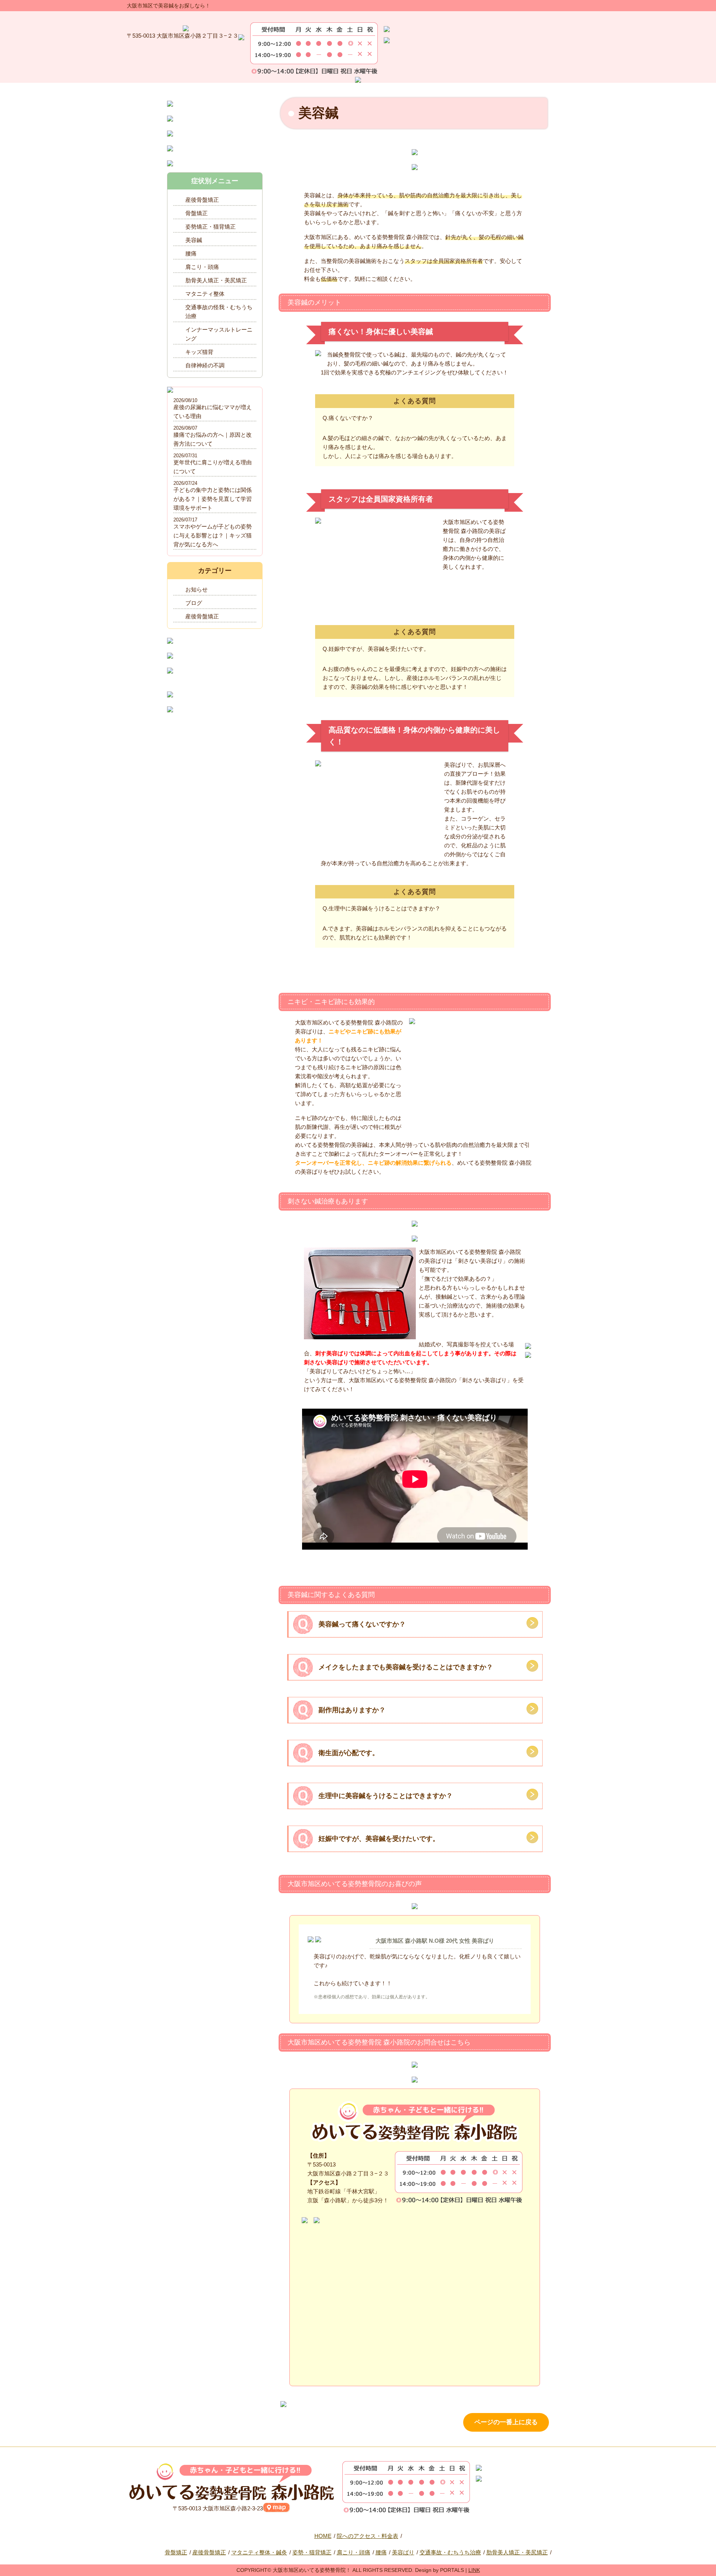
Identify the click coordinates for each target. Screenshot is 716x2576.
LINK (474, 2570)
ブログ (194, 603)
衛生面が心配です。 (349, 1753)
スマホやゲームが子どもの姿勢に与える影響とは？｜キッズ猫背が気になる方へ (213, 535)
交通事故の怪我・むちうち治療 (219, 312)
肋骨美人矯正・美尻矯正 (216, 280)
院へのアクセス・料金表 (368, 2536)
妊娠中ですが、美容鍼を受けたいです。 (379, 1839)
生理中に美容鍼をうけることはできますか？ (386, 1796)
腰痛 (191, 253)
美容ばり (403, 2552)
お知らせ (197, 589)
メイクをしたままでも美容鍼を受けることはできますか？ (406, 1667)
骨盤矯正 (197, 213)
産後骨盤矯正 (202, 200)
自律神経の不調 (205, 365)
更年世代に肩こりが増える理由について (213, 467)
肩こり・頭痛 (202, 267)
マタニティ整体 (205, 294)
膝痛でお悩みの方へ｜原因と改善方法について (213, 439)
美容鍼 (194, 240)
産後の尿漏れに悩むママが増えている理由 (213, 412)
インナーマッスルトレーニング (219, 334)
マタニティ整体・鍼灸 (259, 2552)
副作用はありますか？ (352, 1710)
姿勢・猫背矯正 (312, 2552)
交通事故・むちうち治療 (450, 2552)
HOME (323, 2536)
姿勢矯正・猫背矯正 (211, 227)
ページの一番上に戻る (506, 2422)
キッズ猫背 (199, 352)
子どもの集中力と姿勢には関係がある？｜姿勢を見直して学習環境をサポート (213, 499)
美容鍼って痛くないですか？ (362, 1624)
